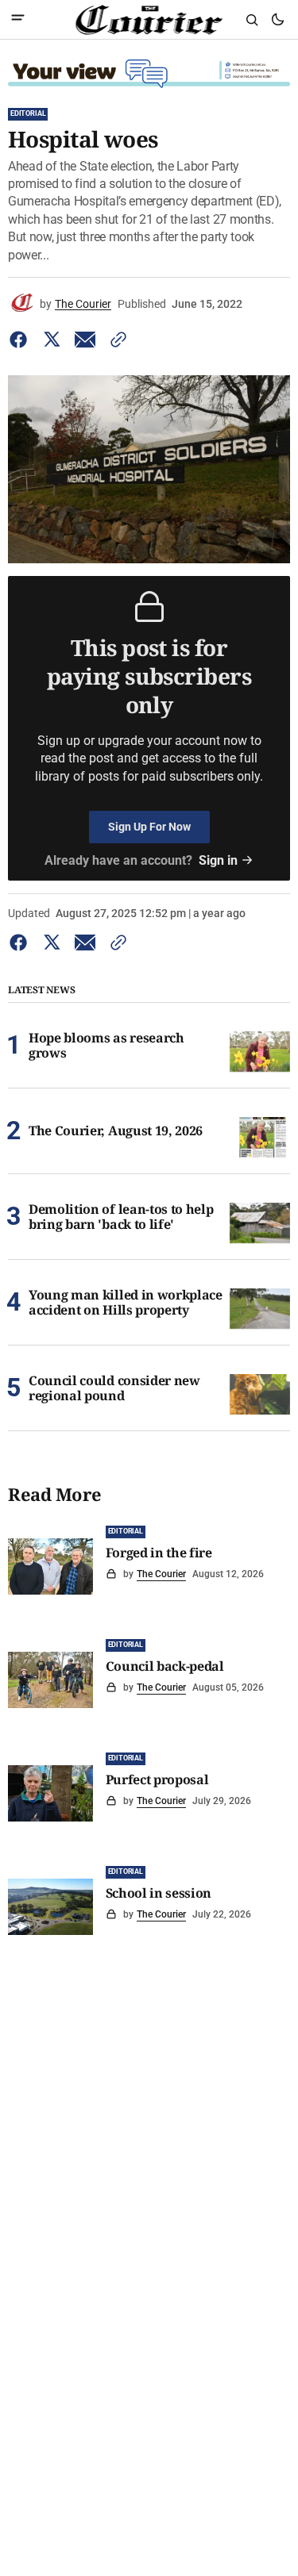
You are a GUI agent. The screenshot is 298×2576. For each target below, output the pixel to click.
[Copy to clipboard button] (115, 340)
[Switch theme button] (277, 20)
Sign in (218, 860)
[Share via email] (85, 340)
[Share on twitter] (52, 340)
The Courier (83, 304)
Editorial (28, 113)
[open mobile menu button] (18, 19)
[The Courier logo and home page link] (149, 20)
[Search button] (252, 20)
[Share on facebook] (21, 340)
